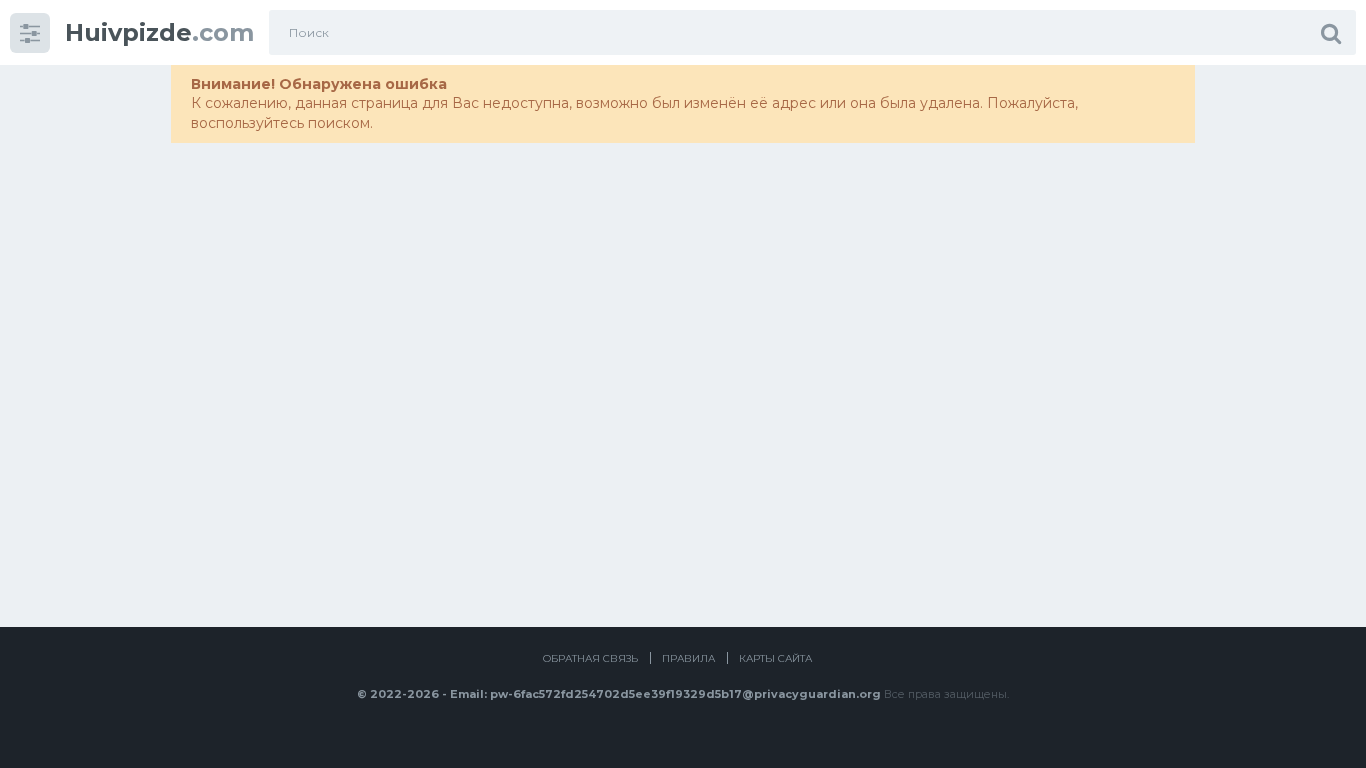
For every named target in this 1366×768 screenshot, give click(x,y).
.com (159, 32)
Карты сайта (775, 658)
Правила (688, 658)
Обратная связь (590, 658)
